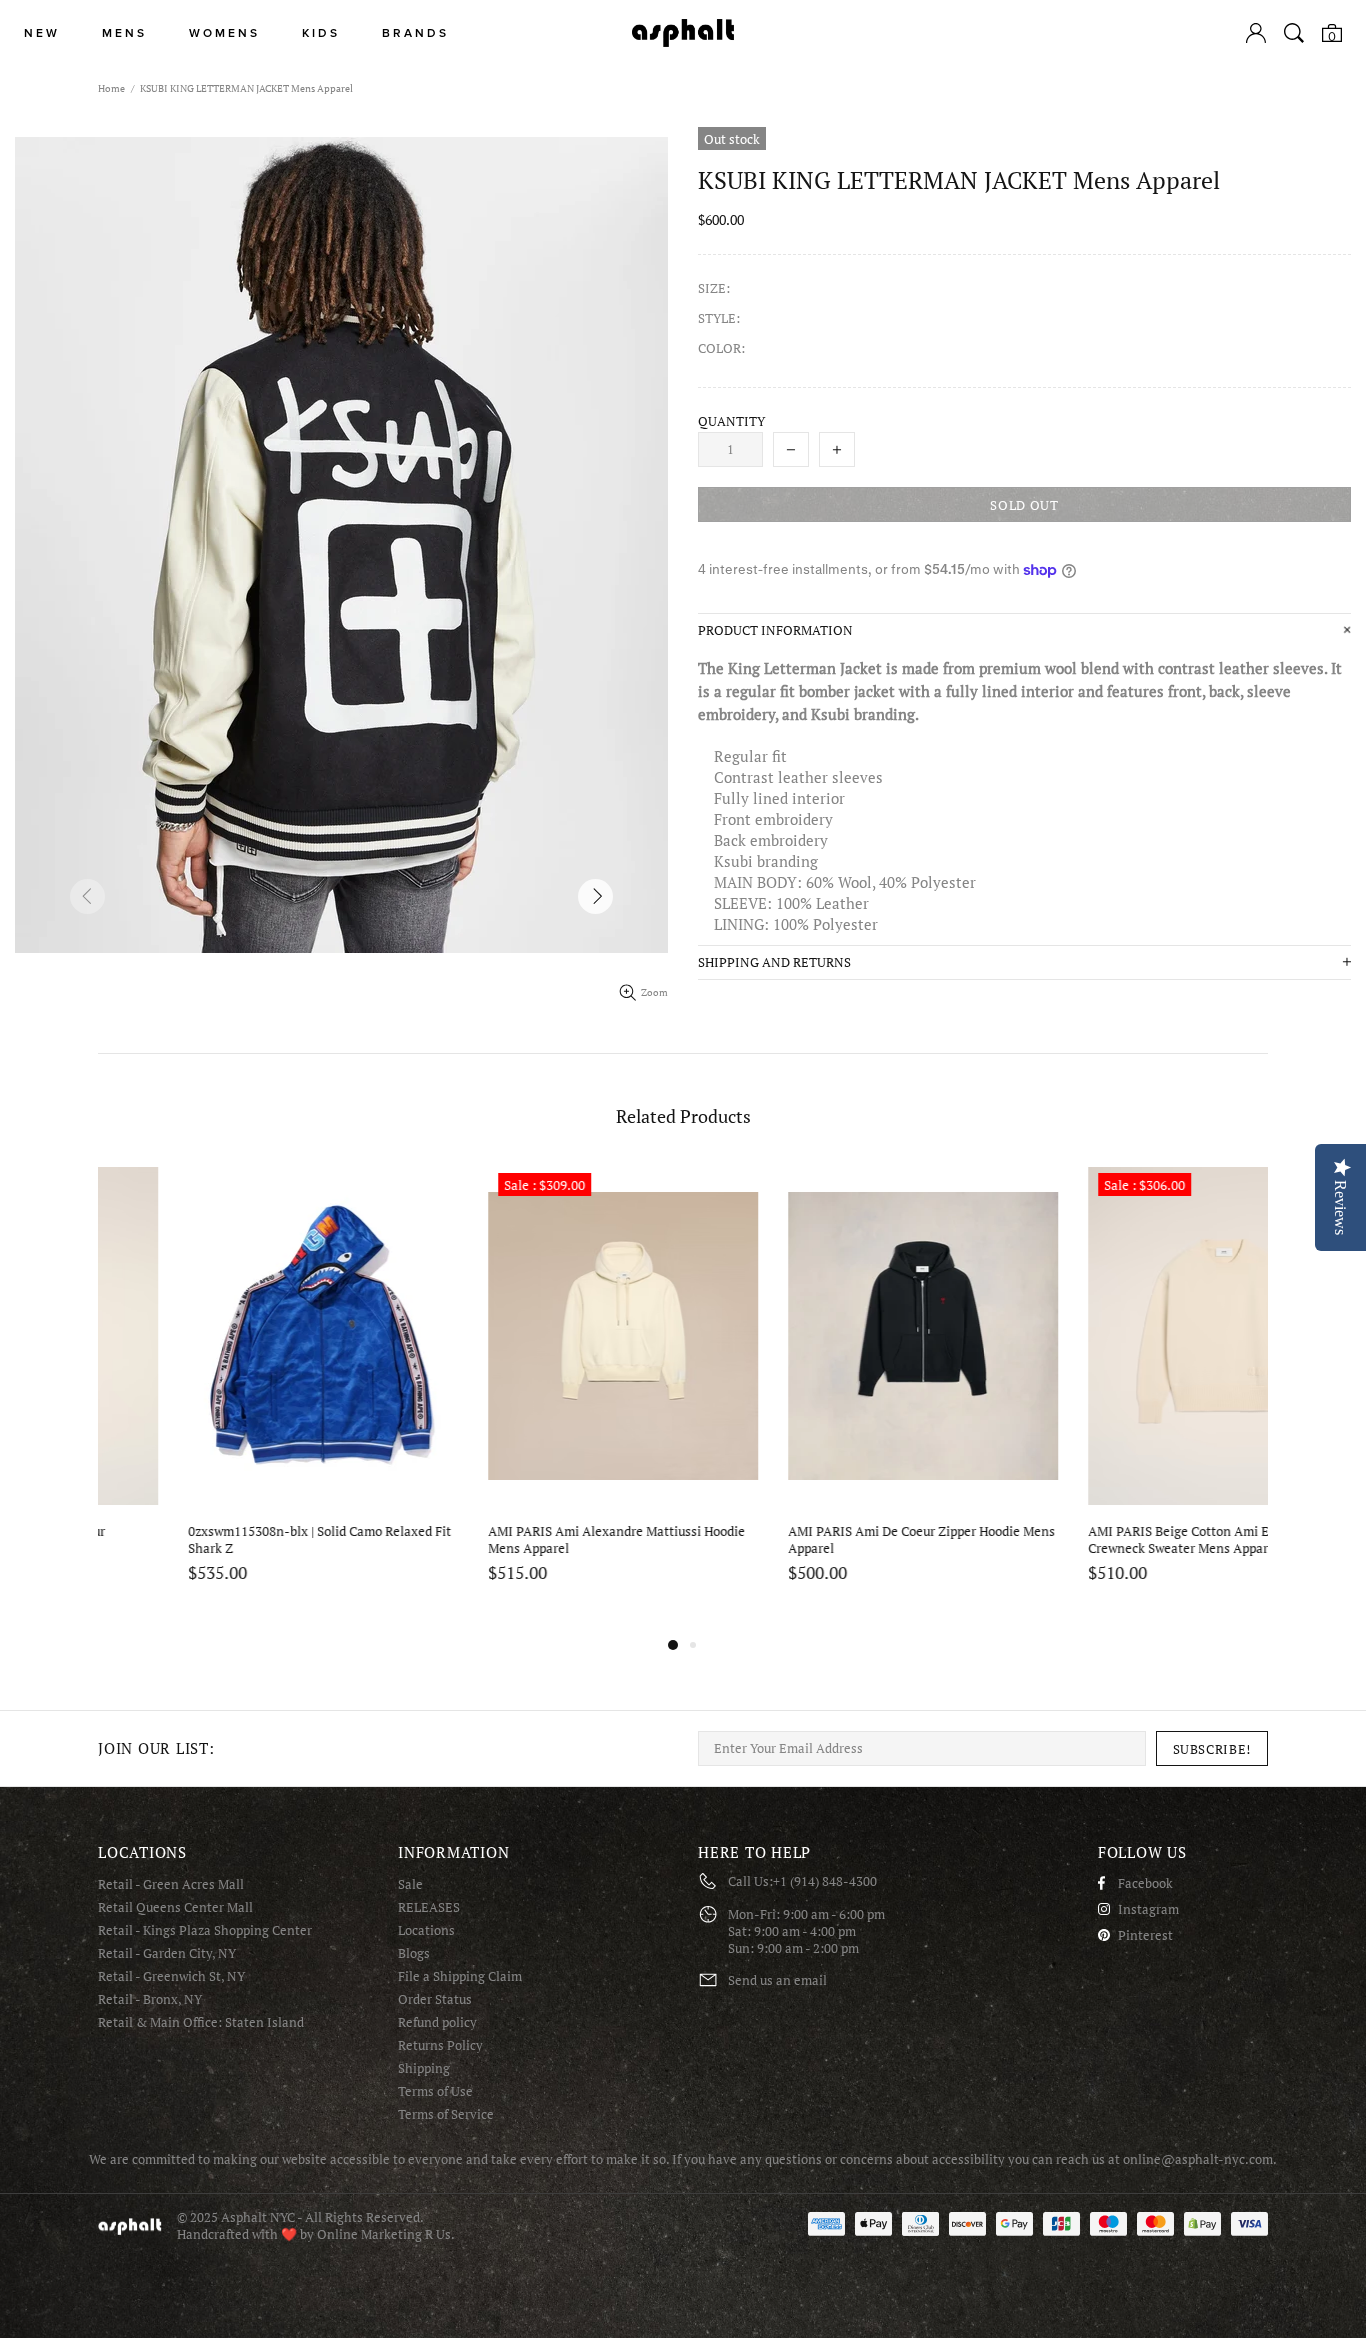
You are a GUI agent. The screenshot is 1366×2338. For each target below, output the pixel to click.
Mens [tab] (124, 33)
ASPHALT (130, 2226)
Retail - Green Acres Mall (171, 1884)
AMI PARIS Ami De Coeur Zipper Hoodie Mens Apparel (833, 1540)
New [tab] (42, 33)
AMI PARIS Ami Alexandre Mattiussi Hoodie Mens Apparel (528, 1540)
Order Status (435, 1999)
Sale (410, 1884)
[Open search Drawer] (1294, 33)
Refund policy (437, 2022)
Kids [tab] (321, 33)
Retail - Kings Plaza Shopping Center (205, 1930)
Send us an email (777, 1980)
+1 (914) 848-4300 (825, 1881)
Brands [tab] (415, 33)
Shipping (424, 2068)
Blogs (414, 1953)
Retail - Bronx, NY (150, 1999)
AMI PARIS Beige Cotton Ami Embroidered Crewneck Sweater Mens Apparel (1123, 1540)
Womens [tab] (224, 33)
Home (111, 88)
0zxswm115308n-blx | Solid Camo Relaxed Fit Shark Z (231, 1540)
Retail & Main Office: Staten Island (201, 2022)
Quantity (731, 421)
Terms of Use (435, 2091)
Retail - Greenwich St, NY (171, 1976)
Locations (426, 1930)
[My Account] (1256, 33)
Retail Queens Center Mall (175, 1907)
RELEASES (429, 1907)
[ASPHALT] (683, 33)
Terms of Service (446, 2114)
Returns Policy (440, 2045)
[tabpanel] (233, 1398)
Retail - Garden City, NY (167, 1953)
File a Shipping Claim (460, 1976)
